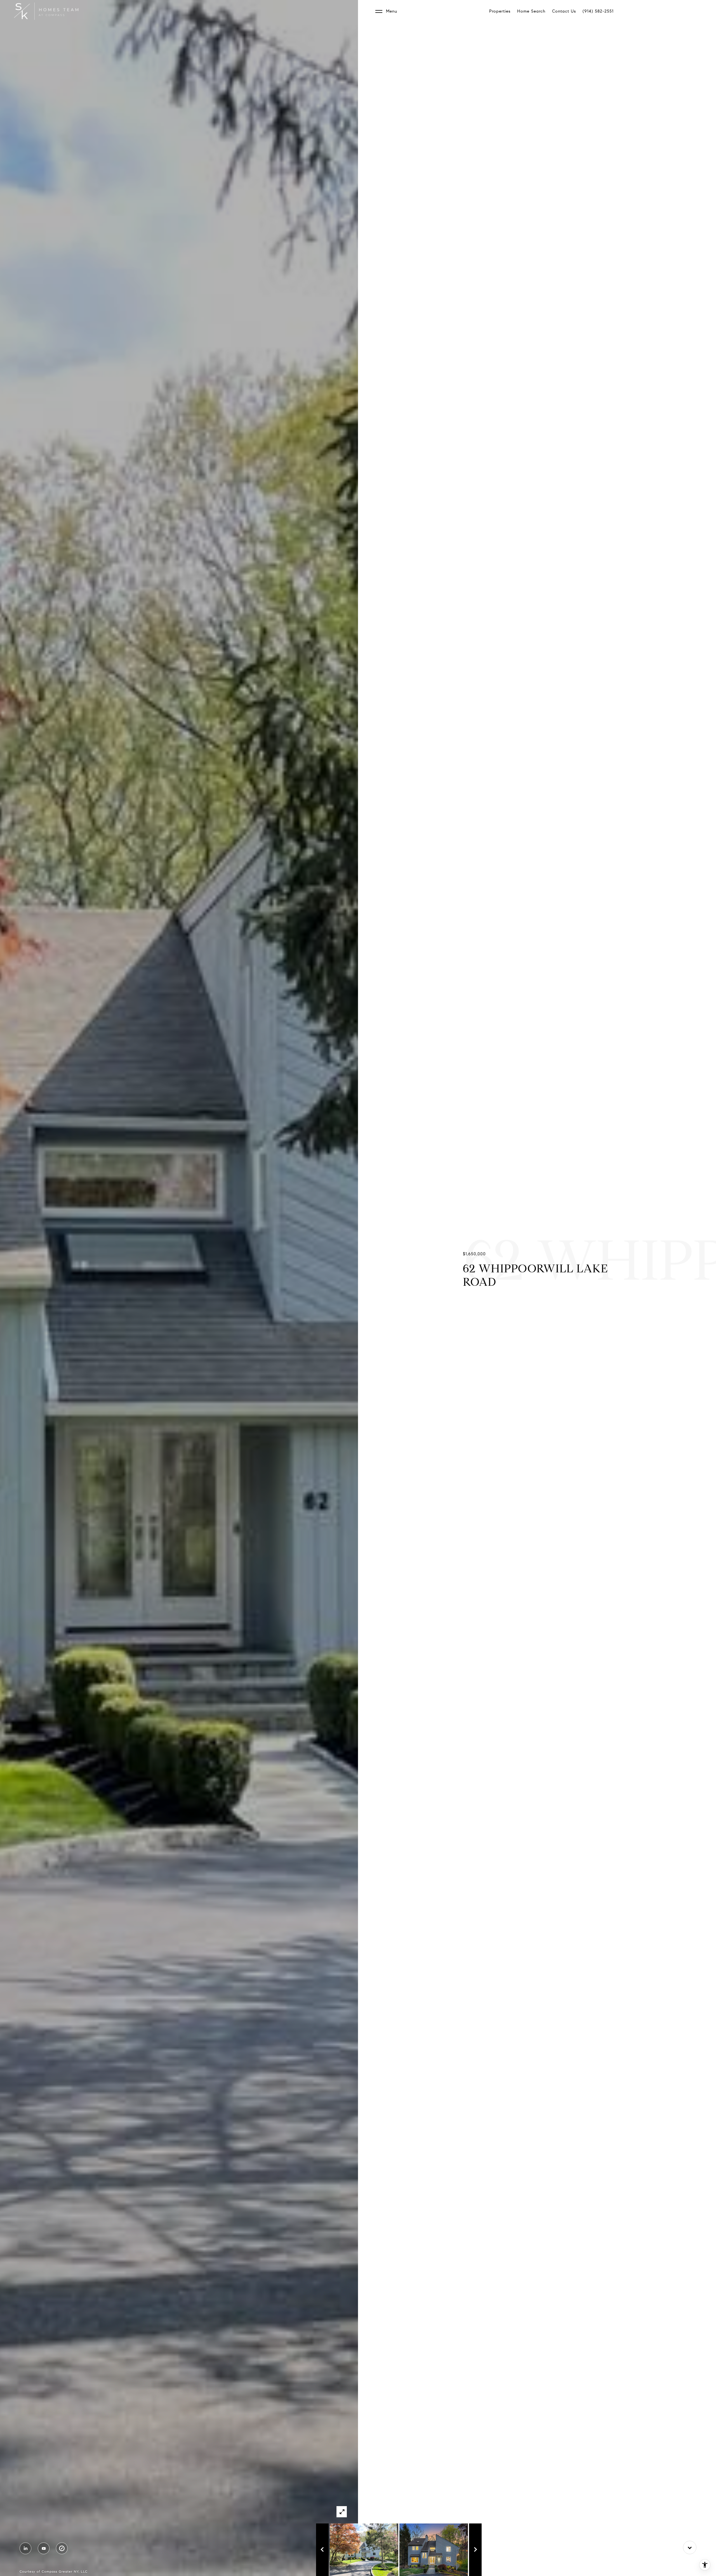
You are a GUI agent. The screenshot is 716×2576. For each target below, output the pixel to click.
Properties (500, 11)
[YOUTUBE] (44, 2548)
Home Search (531, 11)
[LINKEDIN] (25, 2548)
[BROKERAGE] (62, 2548)
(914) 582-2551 (598, 11)
